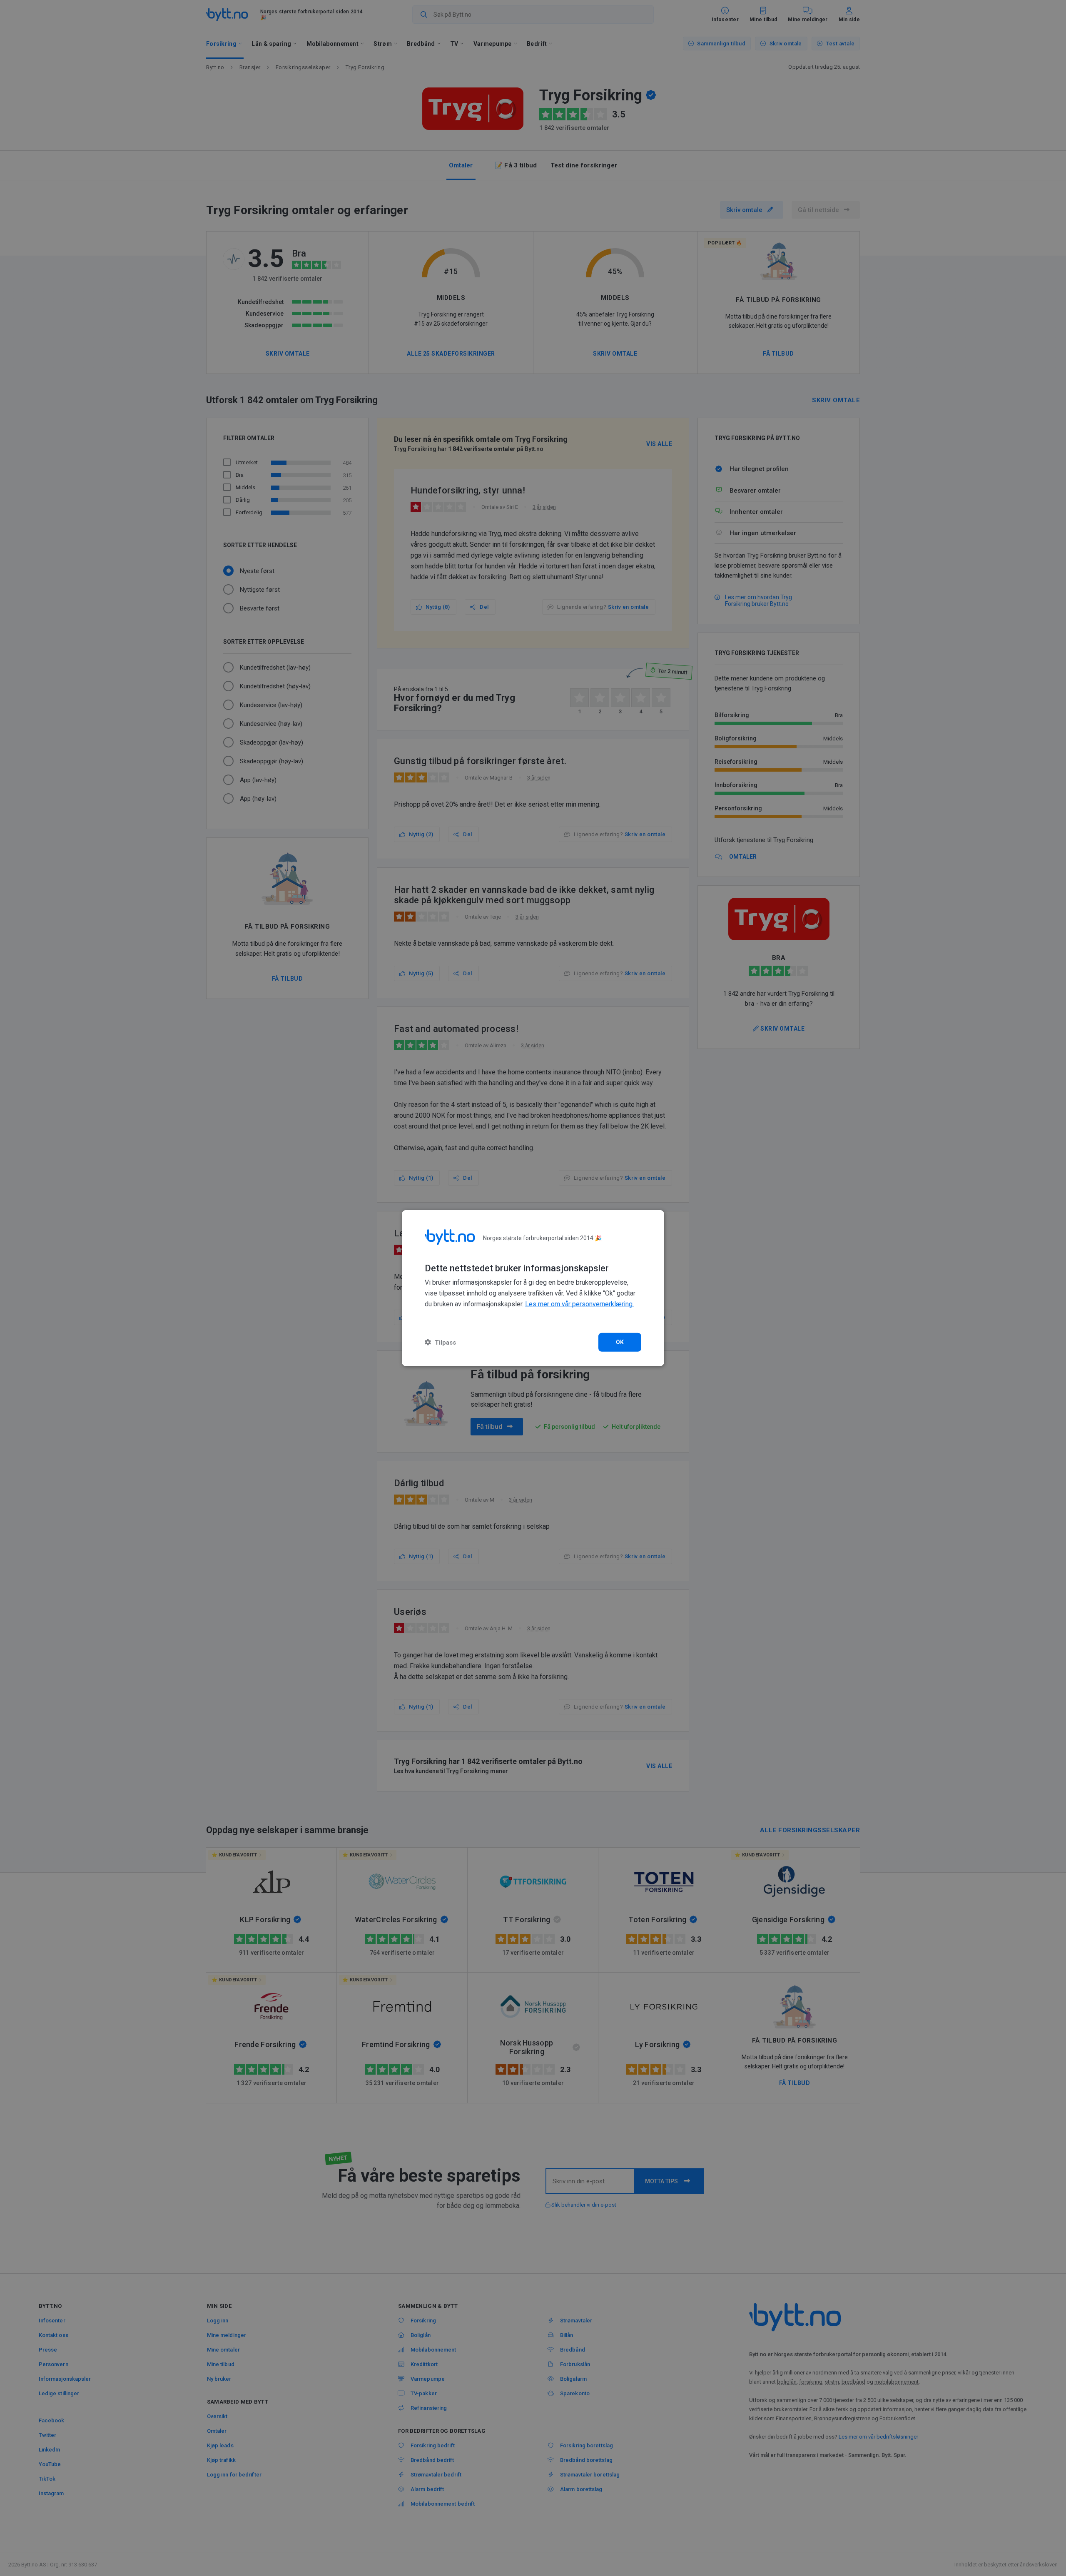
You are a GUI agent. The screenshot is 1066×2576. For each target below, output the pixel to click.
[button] (440, 1342)
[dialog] (533, 1288)
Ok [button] (620, 1342)
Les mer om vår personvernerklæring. (579, 1304)
